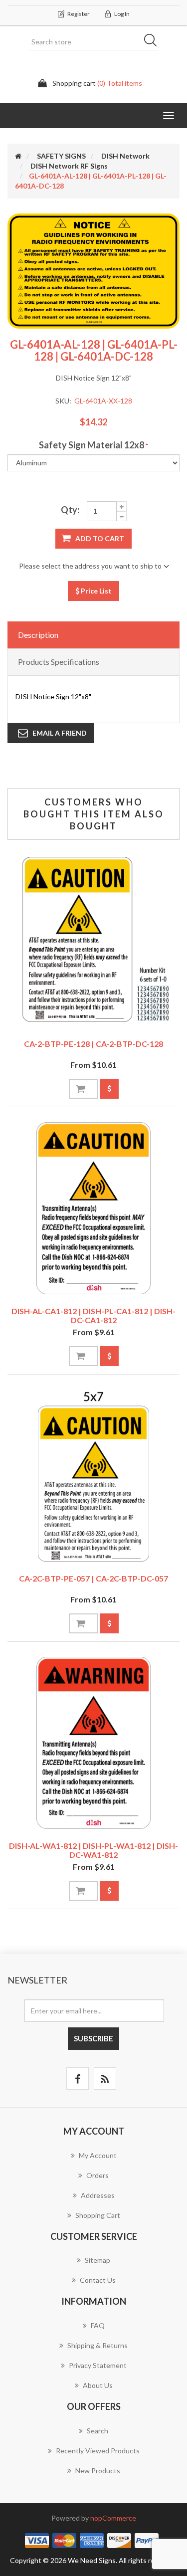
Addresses (98, 2195)
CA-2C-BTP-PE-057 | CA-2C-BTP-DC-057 (93, 1578)
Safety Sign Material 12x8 (92, 445)
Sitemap (97, 2260)
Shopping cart (98, 2215)
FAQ (98, 2325)
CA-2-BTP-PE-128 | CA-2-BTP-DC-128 (93, 1044)
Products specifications (59, 662)
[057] (93, 1476)
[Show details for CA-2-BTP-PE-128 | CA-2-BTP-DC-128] (93, 941)
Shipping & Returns (97, 2345)
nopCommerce (113, 2518)
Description (38, 635)
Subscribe (93, 2038)
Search (154, 42)
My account (98, 2155)
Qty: (70, 510)
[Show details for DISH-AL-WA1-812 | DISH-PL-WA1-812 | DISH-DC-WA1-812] (93, 1743)
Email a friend (60, 733)
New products (98, 2471)
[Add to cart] (84, 1089)
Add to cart (100, 538)
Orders (97, 2175)
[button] (169, 116)
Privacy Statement (98, 2365)
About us (98, 2385)
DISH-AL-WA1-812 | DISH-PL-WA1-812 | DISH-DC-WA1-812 (93, 1850)
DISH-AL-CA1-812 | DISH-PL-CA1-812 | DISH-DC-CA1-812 (93, 1315)
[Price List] (109, 1089)
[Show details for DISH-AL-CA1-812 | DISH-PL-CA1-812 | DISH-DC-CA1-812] (93, 1208)
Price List (95, 591)
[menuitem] (93, 2161)
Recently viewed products (98, 2451)
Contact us (98, 2280)
